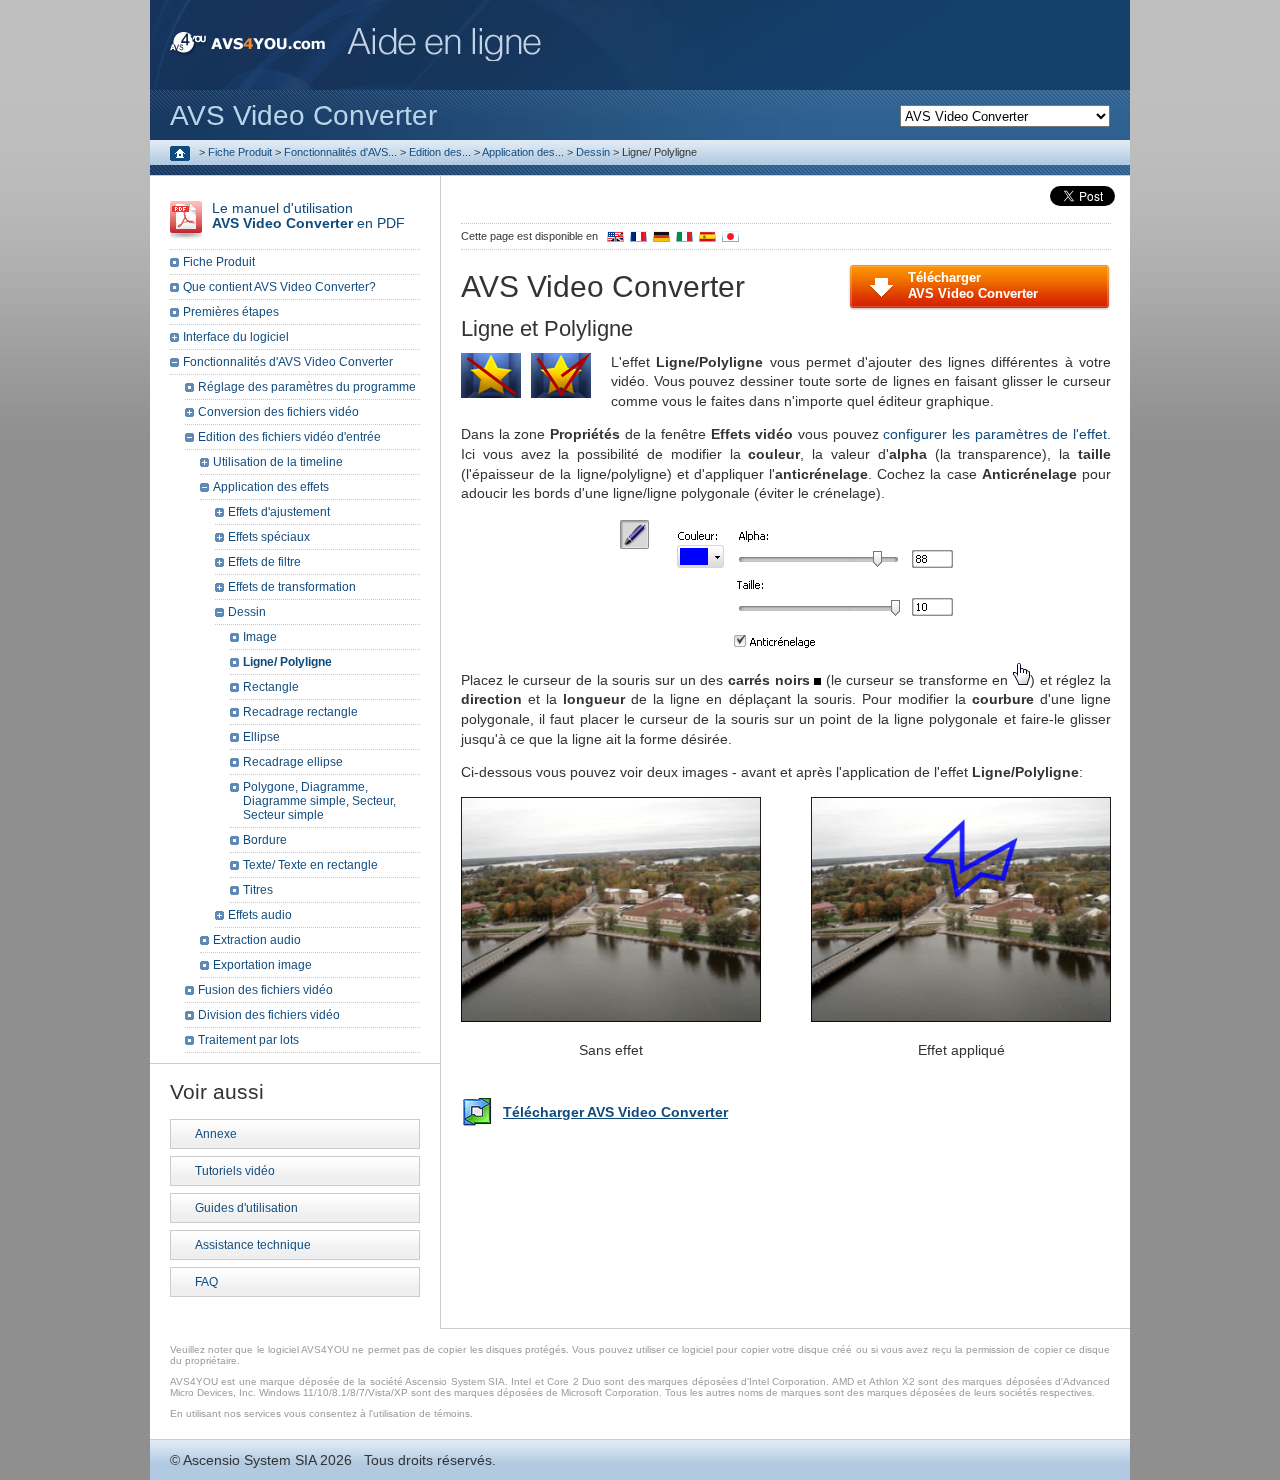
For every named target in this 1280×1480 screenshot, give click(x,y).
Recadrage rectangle (300, 712)
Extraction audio (257, 940)
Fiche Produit (240, 152)
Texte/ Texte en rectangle (310, 865)
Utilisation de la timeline (278, 462)
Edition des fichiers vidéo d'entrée (289, 437)
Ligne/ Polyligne (287, 662)
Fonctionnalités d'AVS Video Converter (288, 362)
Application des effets (271, 487)
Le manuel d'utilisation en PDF (308, 215)
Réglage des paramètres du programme (307, 387)
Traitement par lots (248, 1040)
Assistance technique (253, 1245)
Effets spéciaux (269, 537)
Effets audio (260, 915)
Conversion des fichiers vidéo (278, 412)
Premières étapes (231, 312)
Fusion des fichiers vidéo (265, 990)
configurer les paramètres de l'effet (995, 434)
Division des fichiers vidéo (269, 1015)
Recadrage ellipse (293, 762)
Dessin (593, 152)
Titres (258, 890)
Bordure (265, 840)
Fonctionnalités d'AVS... (340, 152)
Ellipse (261, 737)
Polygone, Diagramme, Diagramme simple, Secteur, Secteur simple (319, 801)
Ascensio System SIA (249, 1460)
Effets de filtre (264, 562)
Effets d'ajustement (279, 512)
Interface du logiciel (236, 337)
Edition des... (440, 152)
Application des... (523, 152)
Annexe (216, 1134)
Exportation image (262, 965)
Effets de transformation (292, 587)
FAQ (206, 1282)
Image (260, 637)
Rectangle (271, 687)
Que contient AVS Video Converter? (279, 287)
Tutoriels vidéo (235, 1171)
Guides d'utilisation (246, 1208)
